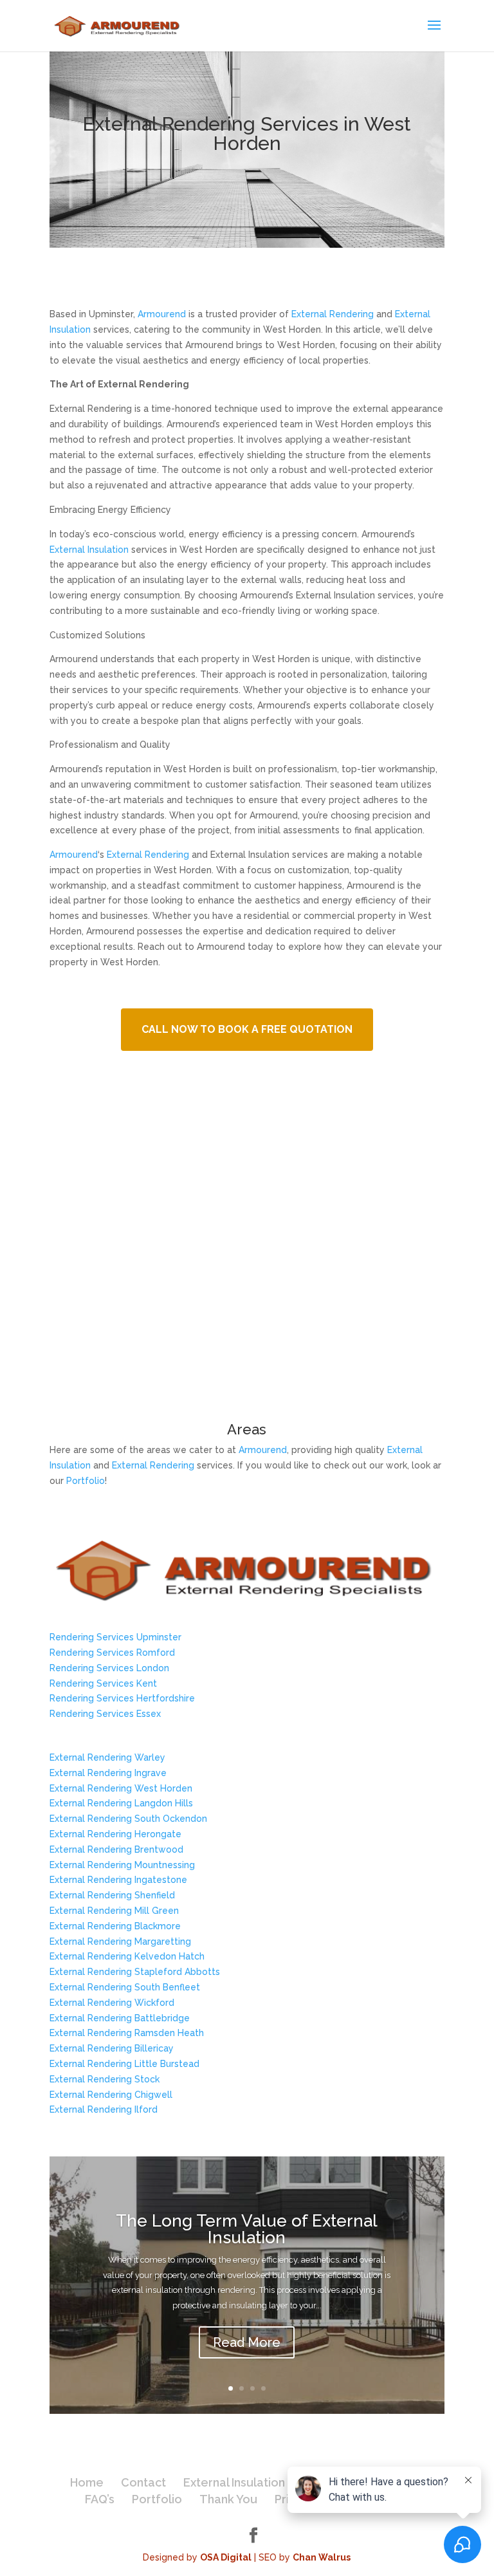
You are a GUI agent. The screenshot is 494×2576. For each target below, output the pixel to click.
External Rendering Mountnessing (122, 1865)
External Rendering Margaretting (120, 1941)
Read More (247, 2342)
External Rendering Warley (107, 1757)
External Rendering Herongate (115, 1834)
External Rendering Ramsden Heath (127, 2033)
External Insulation (89, 550)
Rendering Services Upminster (115, 1637)
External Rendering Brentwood (116, 1849)
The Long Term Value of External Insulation (247, 2229)
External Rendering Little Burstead (124, 2064)
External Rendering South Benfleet (125, 1987)
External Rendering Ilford (104, 2109)
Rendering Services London (109, 1668)
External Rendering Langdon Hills (121, 1803)
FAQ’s (100, 2499)
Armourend (162, 314)
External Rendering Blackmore (115, 1926)
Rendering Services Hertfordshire (122, 1698)
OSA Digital (226, 2557)
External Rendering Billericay (112, 2048)
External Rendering (333, 314)
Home (87, 2482)
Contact (143, 2482)
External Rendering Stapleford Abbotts (135, 1972)
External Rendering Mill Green (114, 1911)
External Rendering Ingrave (108, 1773)
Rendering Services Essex (105, 1714)
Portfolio (86, 1481)
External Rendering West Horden (121, 1788)
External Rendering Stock (105, 2079)
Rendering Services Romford (112, 1653)
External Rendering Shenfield (112, 1895)
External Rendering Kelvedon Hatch (127, 1956)
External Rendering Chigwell (111, 2095)
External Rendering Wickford (112, 2003)
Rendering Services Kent (103, 1683)
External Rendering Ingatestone (118, 1880)
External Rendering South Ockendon (128, 1819)
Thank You (228, 2499)
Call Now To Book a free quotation (247, 1029)
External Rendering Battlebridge (120, 2018)
